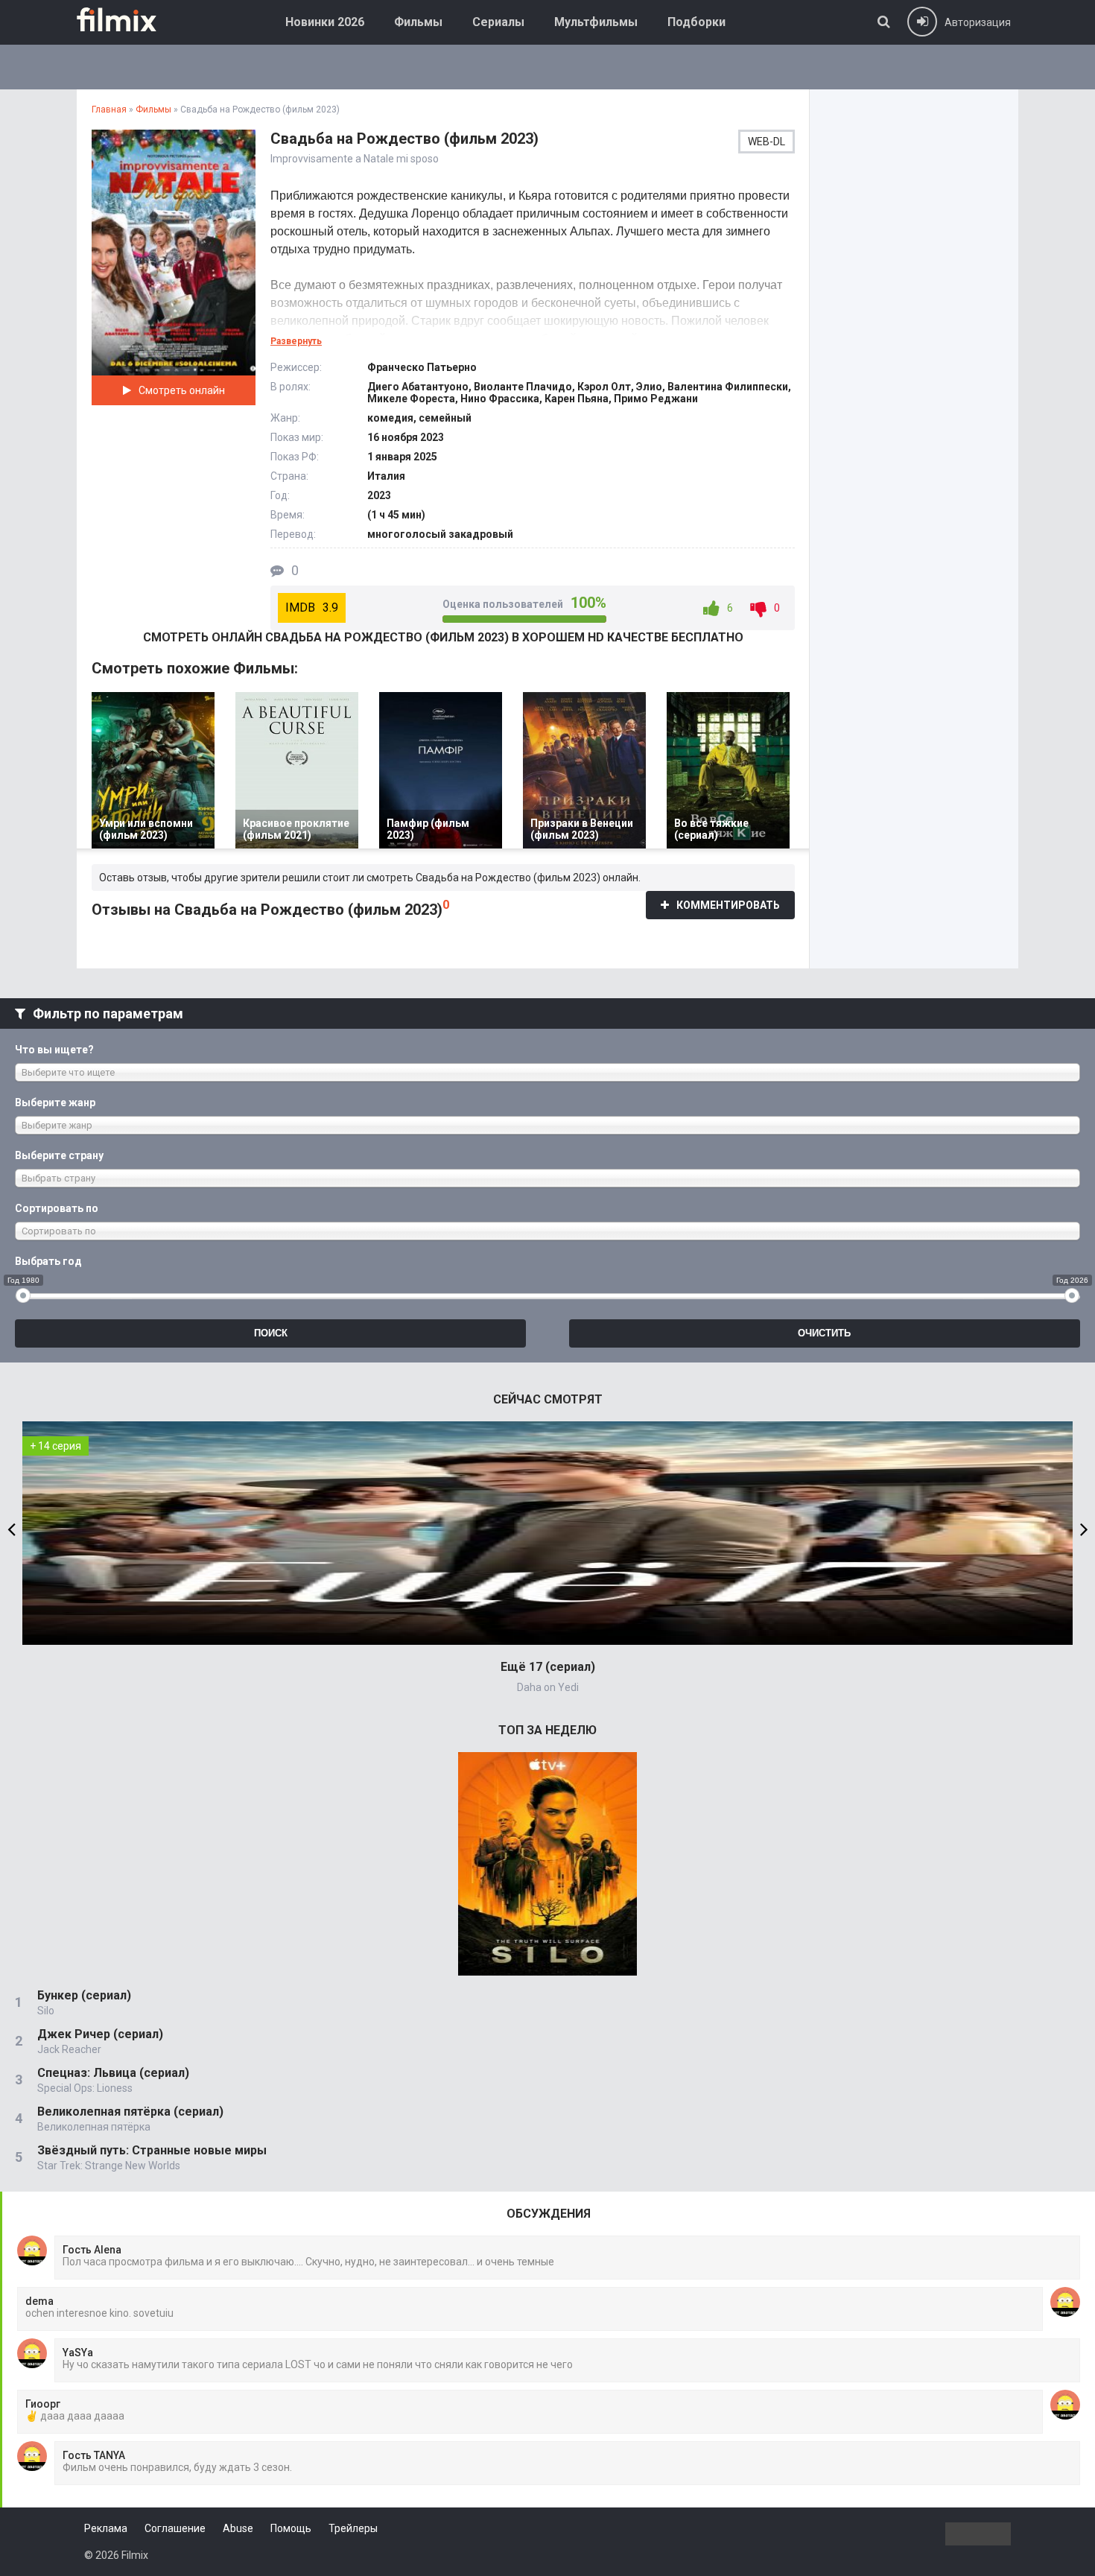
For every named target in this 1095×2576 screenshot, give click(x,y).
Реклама (106, 2528)
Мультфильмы (596, 22)
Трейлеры (353, 2528)
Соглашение (175, 2528)
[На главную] (127, 19)
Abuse (238, 2528)
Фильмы (418, 22)
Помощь (291, 2528)
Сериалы (498, 22)
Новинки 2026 (325, 22)
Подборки (696, 22)
